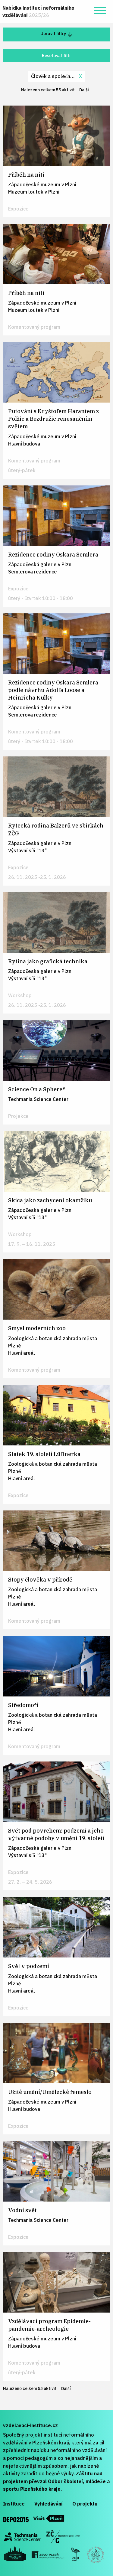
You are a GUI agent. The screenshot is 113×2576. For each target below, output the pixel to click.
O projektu (85, 2504)
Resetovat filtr (56, 56)
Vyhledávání (49, 2504)
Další (86, 90)
